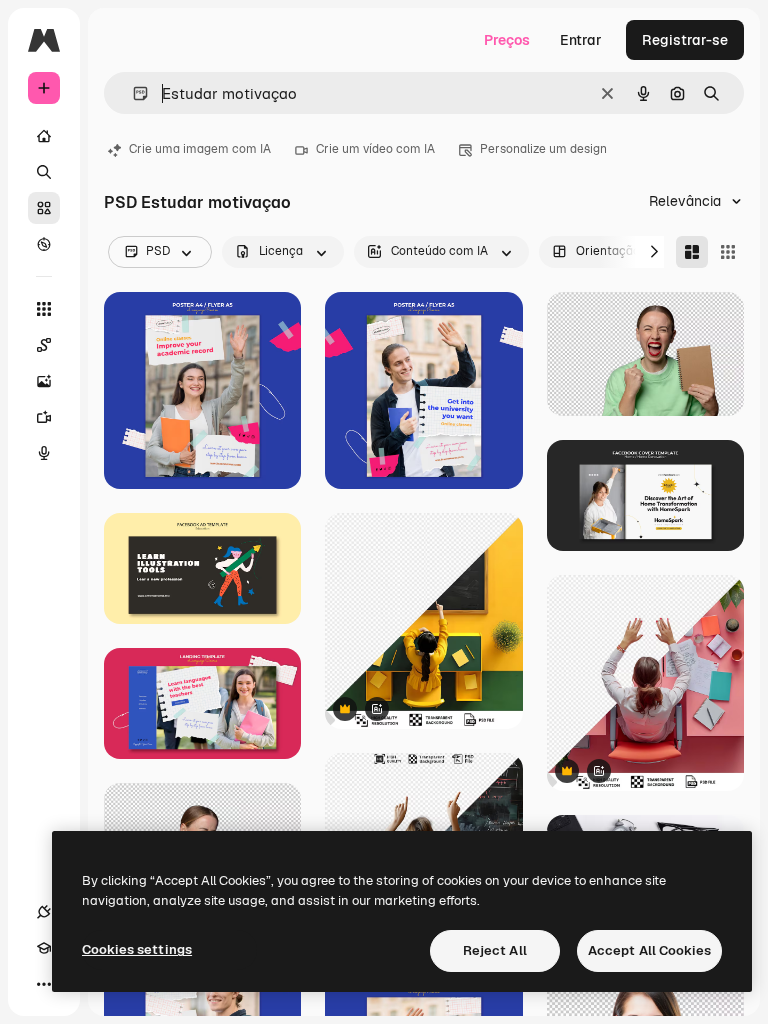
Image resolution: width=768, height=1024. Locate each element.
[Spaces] (44, 345)
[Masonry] (692, 252)
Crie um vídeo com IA (375, 149)
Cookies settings (137, 949)
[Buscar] (44, 172)
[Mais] (44, 984)
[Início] (44, 136)
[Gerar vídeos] (44, 417)
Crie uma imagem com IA (200, 149)
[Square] (728, 252)
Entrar (581, 40)
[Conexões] (44, 912)
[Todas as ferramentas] (44, 309)
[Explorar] (44, 244)
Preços (507, 40)
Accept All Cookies (649, 950)
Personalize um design (543, 149)
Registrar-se (685, 40)
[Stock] (44, 208)
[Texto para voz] (44, 453)
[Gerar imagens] (44, 381)
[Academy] (44, 948)
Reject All (495, 950)
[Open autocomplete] (132, 93)
